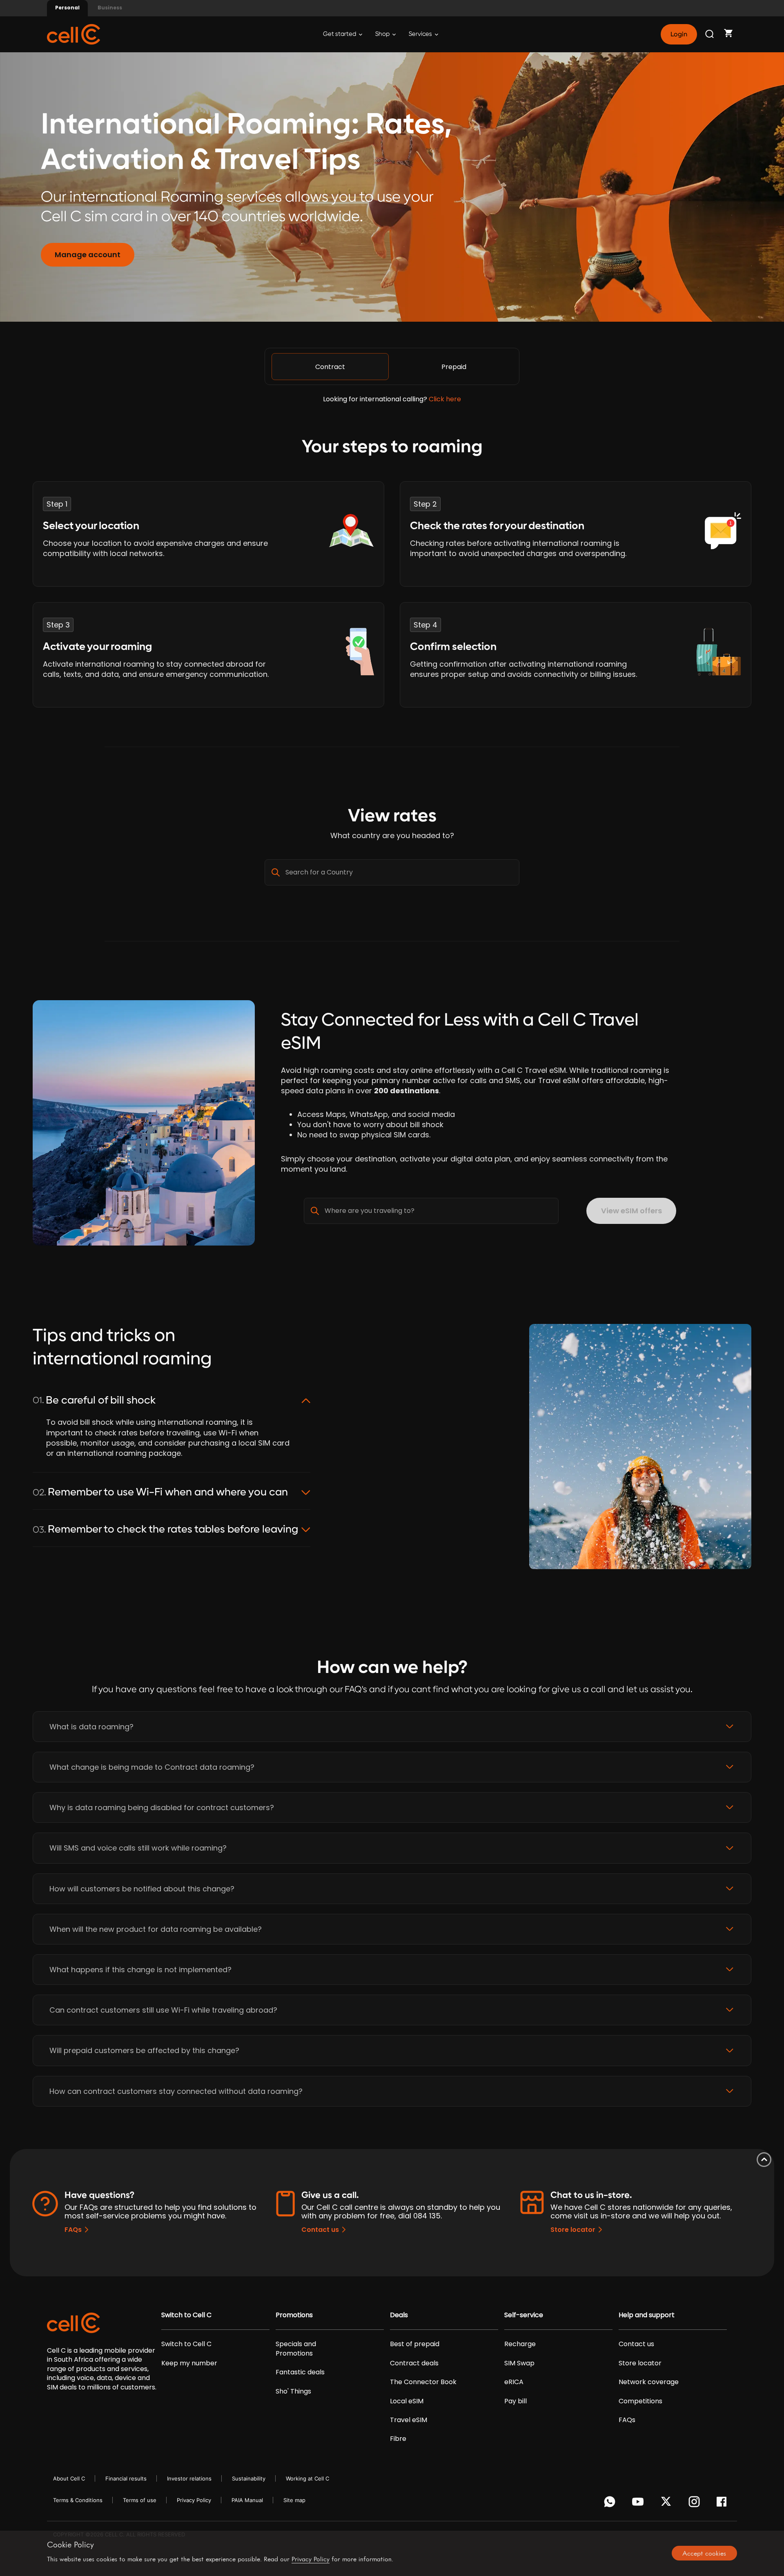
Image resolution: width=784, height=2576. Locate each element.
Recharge (520, 2344)
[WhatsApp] (611, 2504)
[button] (392, 1727)
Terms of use (140, 2500)
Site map (294, 2500)
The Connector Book (423, 2382)
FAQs (73, 2230)
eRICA (514, 2382)
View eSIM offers (631, 1211)
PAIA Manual (247, 2500)
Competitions (640, 2401)
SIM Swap (519, 2363)
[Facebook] (724, 2504)
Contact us (320, 2230)
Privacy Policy (194, 2500)
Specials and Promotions (296, 2349)
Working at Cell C (307, 2478)
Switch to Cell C (186, 2315)
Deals (399, 2315)
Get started (340, 34)
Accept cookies (704, 2553)
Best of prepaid (415, 2344)
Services (421, 34)
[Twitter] (667, 2504)
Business (110, 8)
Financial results (126, 2478)
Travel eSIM (409, 2420)
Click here (445, 399)
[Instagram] (696, 2504)
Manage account (88, 255)
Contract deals (414, 2363)
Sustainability (249, 2478)
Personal (67, 8)
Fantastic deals (300, 2372)
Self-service (524, 2315)
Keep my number (189, 2363)
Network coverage (649, 2382)
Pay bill (516, 2401)
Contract (330, 367)
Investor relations (189, 2478)
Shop (383, 34)
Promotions (294, 2315)
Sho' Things (293, 2391)
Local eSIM (407, 2401)
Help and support (647, 2315)
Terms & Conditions (78, 2500)
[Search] (710, 34)
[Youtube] (639, 2504)
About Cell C (69, 2478)
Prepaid (454, 367)
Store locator (573, 2230)
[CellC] (73, 34)
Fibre (398, 2439)
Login (679, 34)
